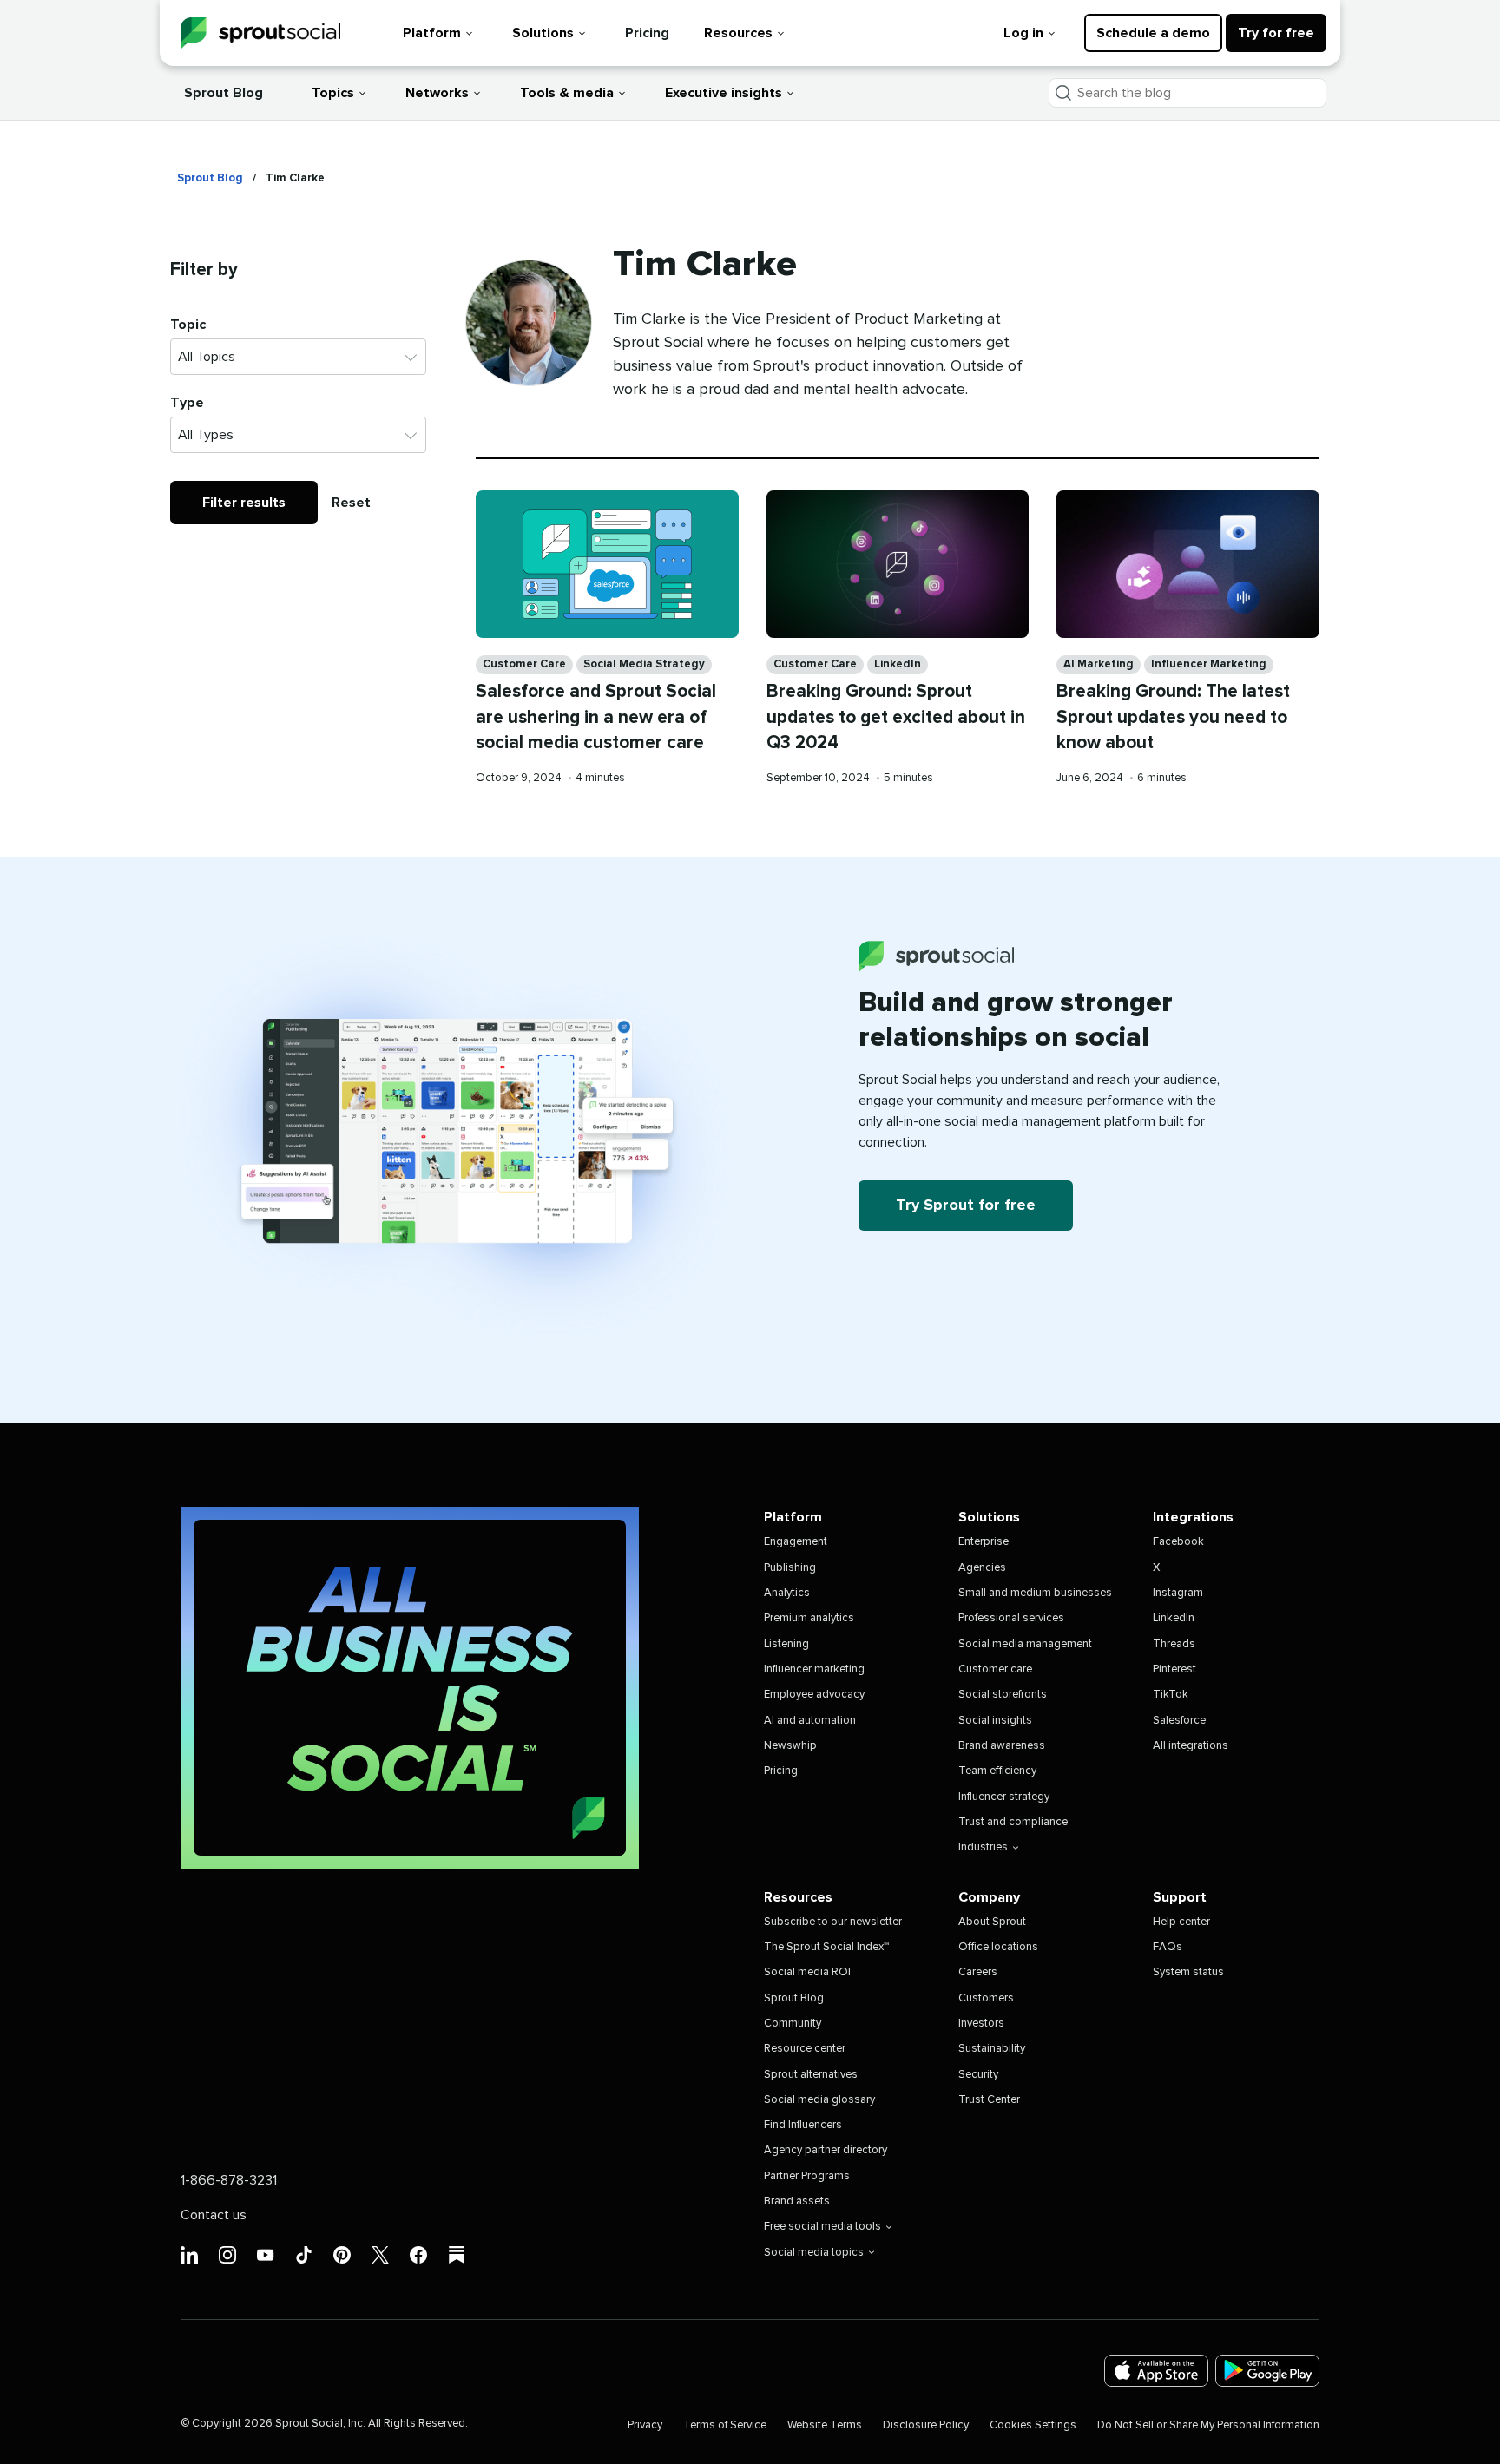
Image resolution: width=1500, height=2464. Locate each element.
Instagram (1178, 1593)
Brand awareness (1002, 1746)
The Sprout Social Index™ (826, 1947)
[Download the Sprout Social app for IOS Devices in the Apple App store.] (1156, 2371)
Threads (1174, 1644)
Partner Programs (807, 2176)
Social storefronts (1003, 1695)
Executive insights (724, 93)
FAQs (1168, 1947)
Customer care (995, 1669)
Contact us (214, 2215)
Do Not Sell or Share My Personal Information (1208, 2425)
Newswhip (790, 1746)
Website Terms (825, 2425)
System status (1188, 1972)
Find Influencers (803, 2125)
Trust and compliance (1013, 1822)
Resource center (805, 2049)
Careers (978, 1972)
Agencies (982, 1568)
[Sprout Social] (260, 33)
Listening (786, 1644)
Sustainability (992, 2049)
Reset (351, 503)
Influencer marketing (814, 1669)
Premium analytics (809, 1618)
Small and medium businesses (1035, 1593)
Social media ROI (807, 1972)
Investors (981, 2024)
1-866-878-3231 (229, 2180)
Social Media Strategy (644, 664)
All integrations (1191, 1746)
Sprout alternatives (811, 2075)
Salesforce (1179, 1721)
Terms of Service (725, 2425)
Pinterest (1174, 1669)
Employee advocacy (814, 1695)
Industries (983, 1847)
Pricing (647, 33)
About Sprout (992, 1922)
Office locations (998, 1947)
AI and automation (810, 1721)
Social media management (1025, 1644)
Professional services (1011, 1618)
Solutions (543, 33)
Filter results (244, 503)
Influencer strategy (1004, 1797)
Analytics (787, 1593)
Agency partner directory (826, 2150)
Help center (1181, 1922)
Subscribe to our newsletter (833, 1922)
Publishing (790, 1568)
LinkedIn (898, 664)
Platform (432, 33)
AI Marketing (1099, 664)
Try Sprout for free (966, 1206)
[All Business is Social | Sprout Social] (410, 1688)
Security (978, 2075)
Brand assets (797, 2201)
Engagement (796, 1542)
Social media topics (814, 2253)
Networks (437, 93)
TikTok (1171, 1695)
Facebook (1178, 1542)
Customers (986, 1998)
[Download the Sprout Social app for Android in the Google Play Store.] (1267, 2371)
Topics (333, 93)
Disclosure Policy (926, 2425)
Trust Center (989, 2100)
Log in (1023, 33)
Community (793, 2024)
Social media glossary (819, 2100)
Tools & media (567, 93)
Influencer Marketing (1209, 664)
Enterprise (984, 1542)
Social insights (995, 1721)
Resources (738, 33)
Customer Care (524, 664)
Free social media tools (822, 2227)
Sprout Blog (224, 93)
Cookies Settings (1033, 2425)
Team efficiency (997, 1771)
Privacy (645, 2425)
